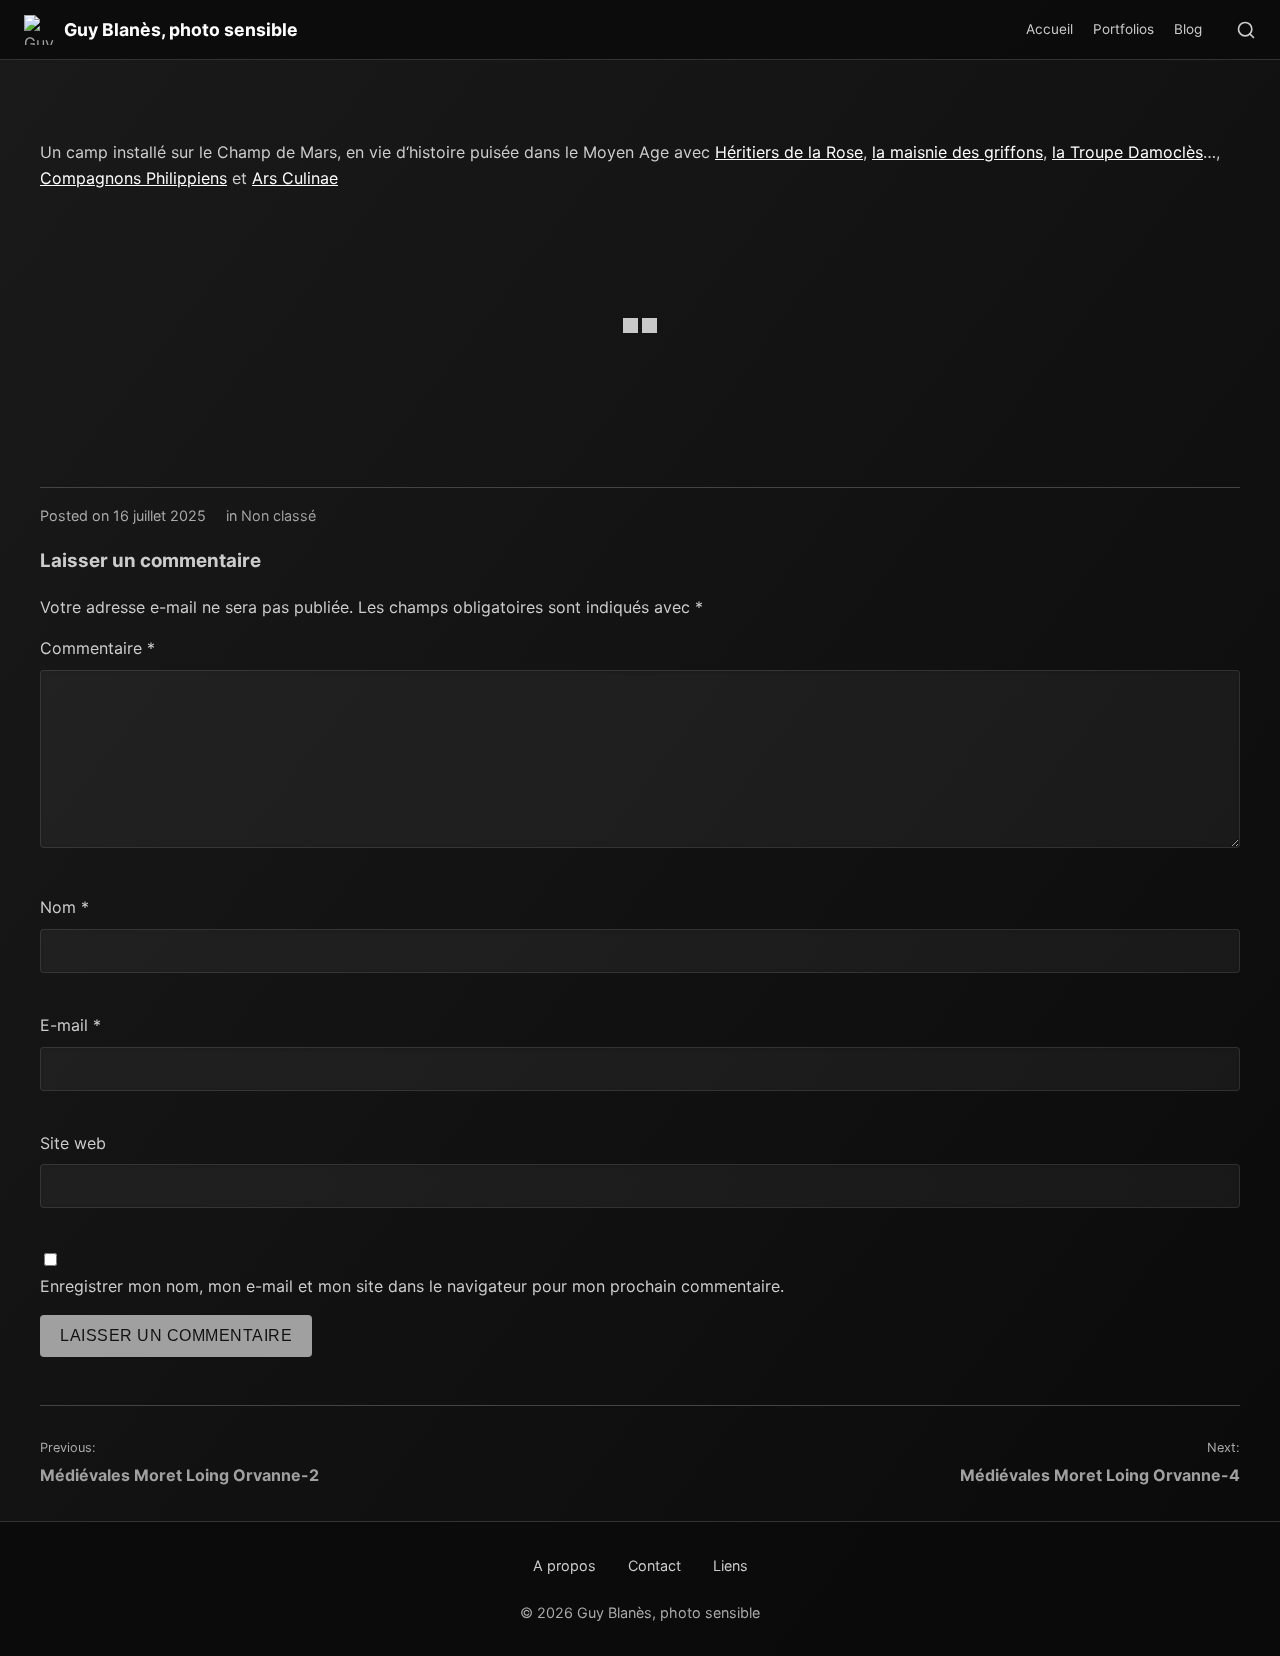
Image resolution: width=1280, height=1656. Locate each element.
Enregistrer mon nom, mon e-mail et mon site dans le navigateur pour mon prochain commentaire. (412, 1286)
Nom (64, 907)
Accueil (1049, 29)
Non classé (278, 515)
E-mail (70, 1025)
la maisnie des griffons (957, 152)
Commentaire (97, 648)
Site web (73, 1143)
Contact (654, 1565)
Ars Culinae (295, 178)
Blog (1188, 29)
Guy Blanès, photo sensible (181, 30)
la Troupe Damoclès (1127, 152)
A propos (564, 1565)
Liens (730, 1565)
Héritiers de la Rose (789, 152)
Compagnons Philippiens (133, 178)
